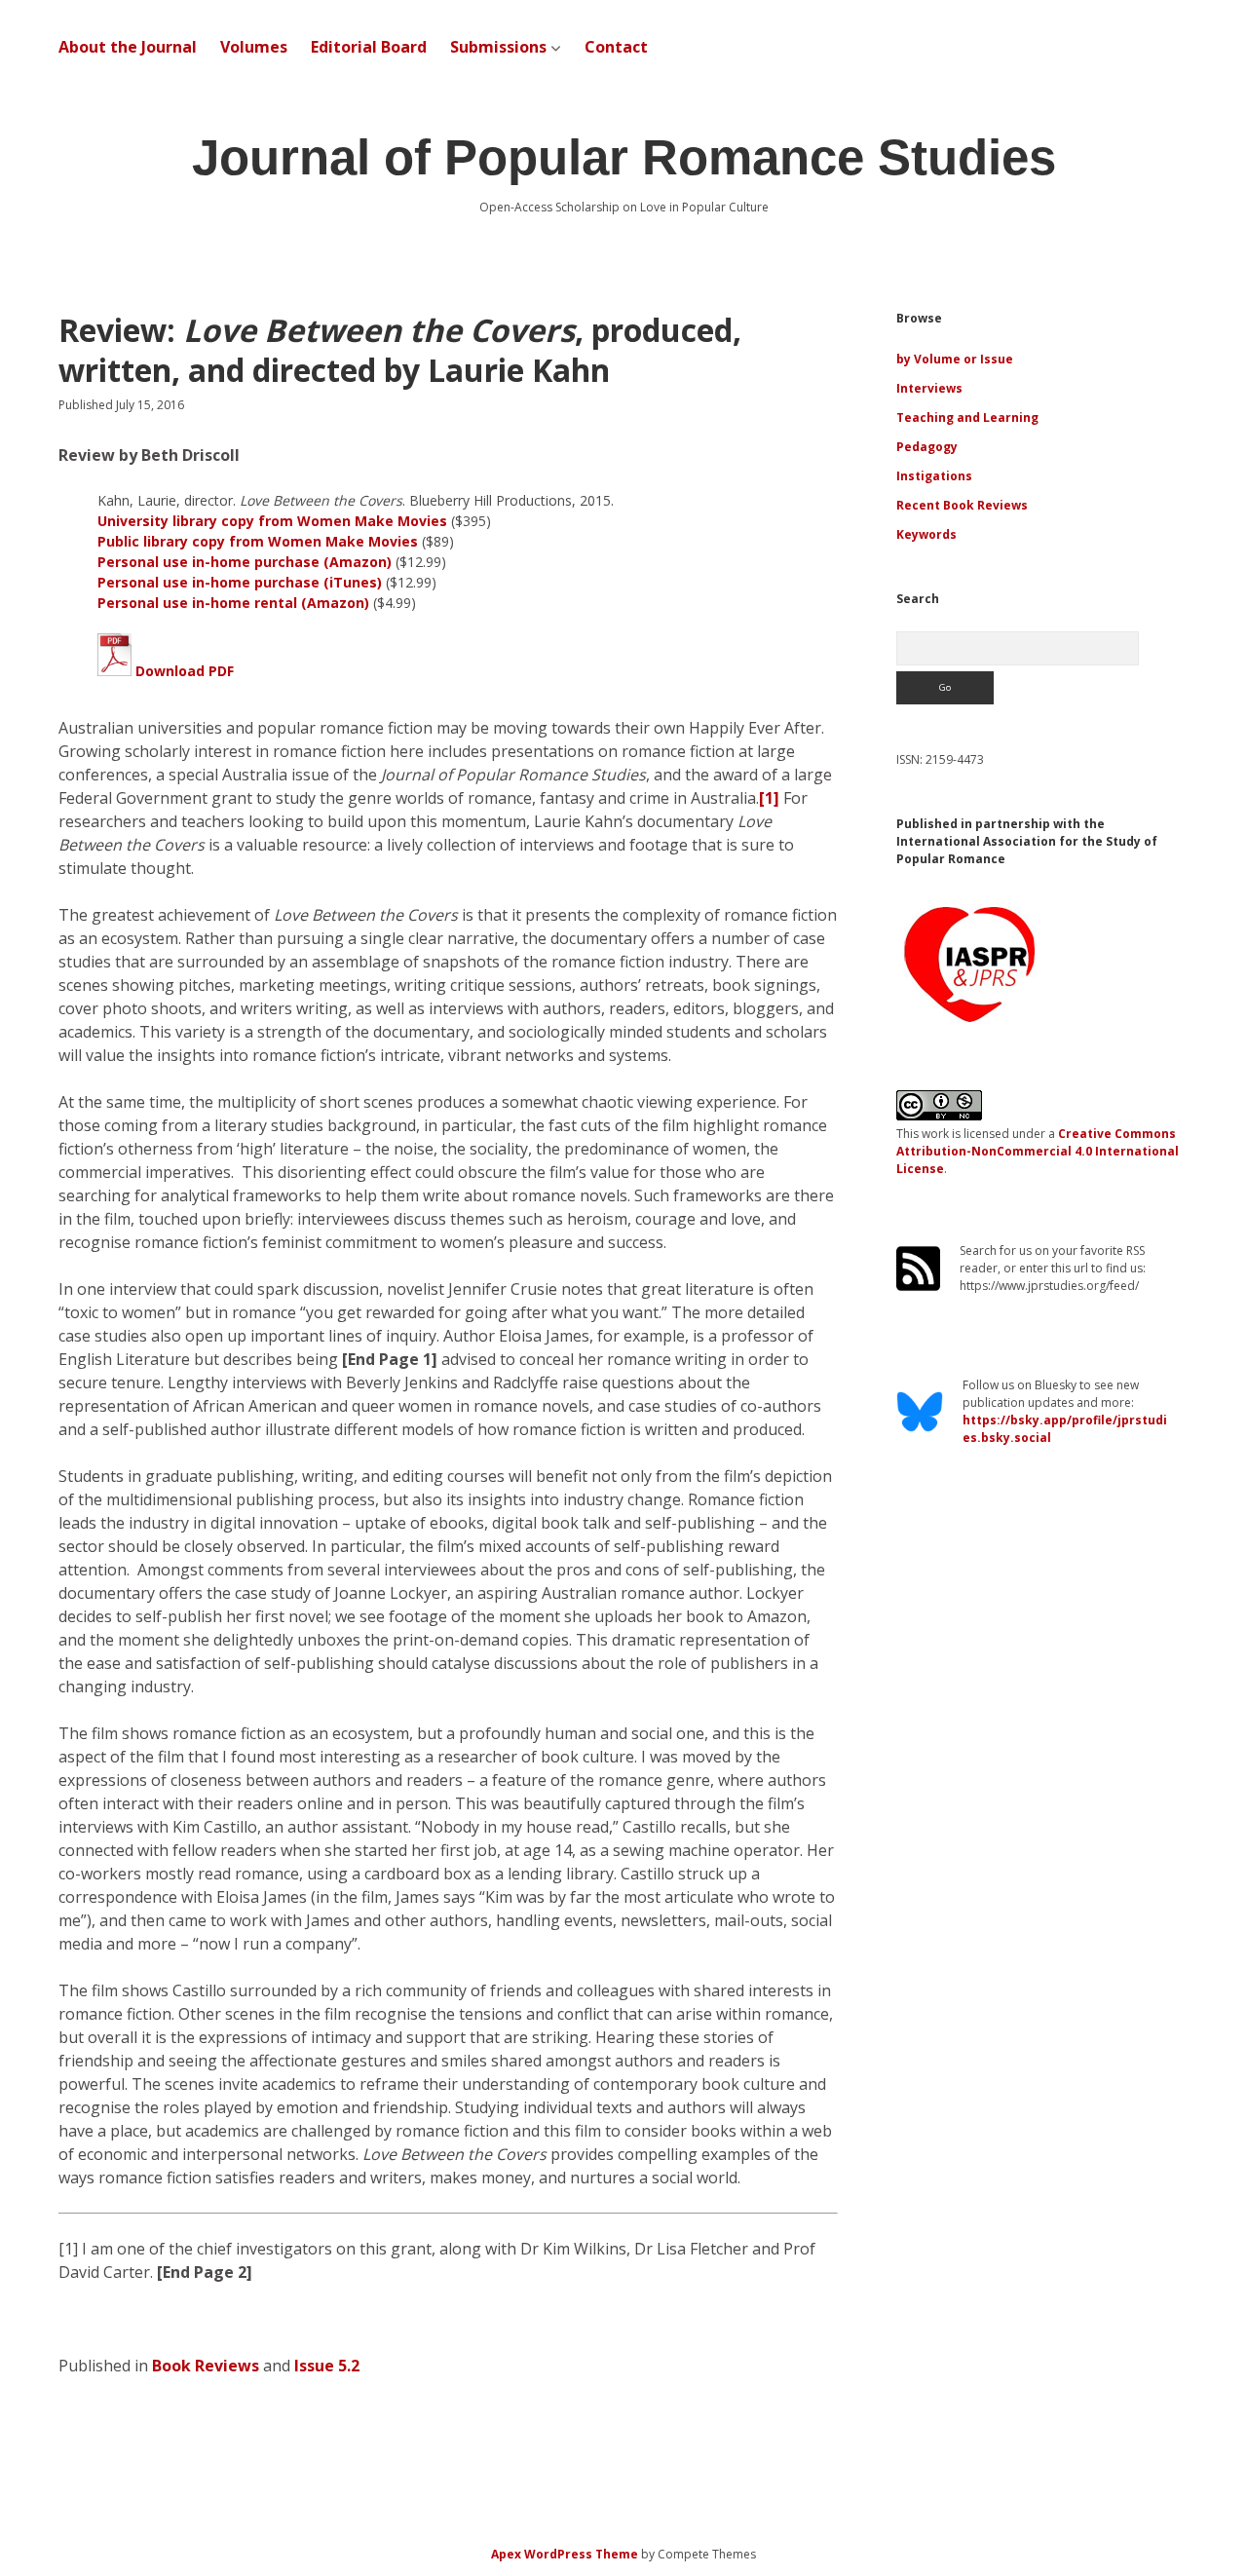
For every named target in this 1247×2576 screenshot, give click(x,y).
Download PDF (183, 671)
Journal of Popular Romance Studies (624, 157)
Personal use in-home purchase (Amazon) (245, 562)
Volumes (254, 47)
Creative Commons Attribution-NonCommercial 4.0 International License (1038, 1151)
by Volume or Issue (955, 359)
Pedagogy (927, 447)
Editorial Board (369, 47)
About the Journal (128, 47)
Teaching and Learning (967, 417)
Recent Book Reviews (962, 505)
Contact (616, 47)
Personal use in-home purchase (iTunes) (240, 582)
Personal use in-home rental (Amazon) (233, 603)
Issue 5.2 (327, 2366)
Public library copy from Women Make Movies (258, 541)
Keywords (926, 534)
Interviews (929, 388)
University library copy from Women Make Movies (272, 521)
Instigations (934, 476)
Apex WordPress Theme (565, 2554)
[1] (769, 798)
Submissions (498, 47)
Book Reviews (206, 2366)
